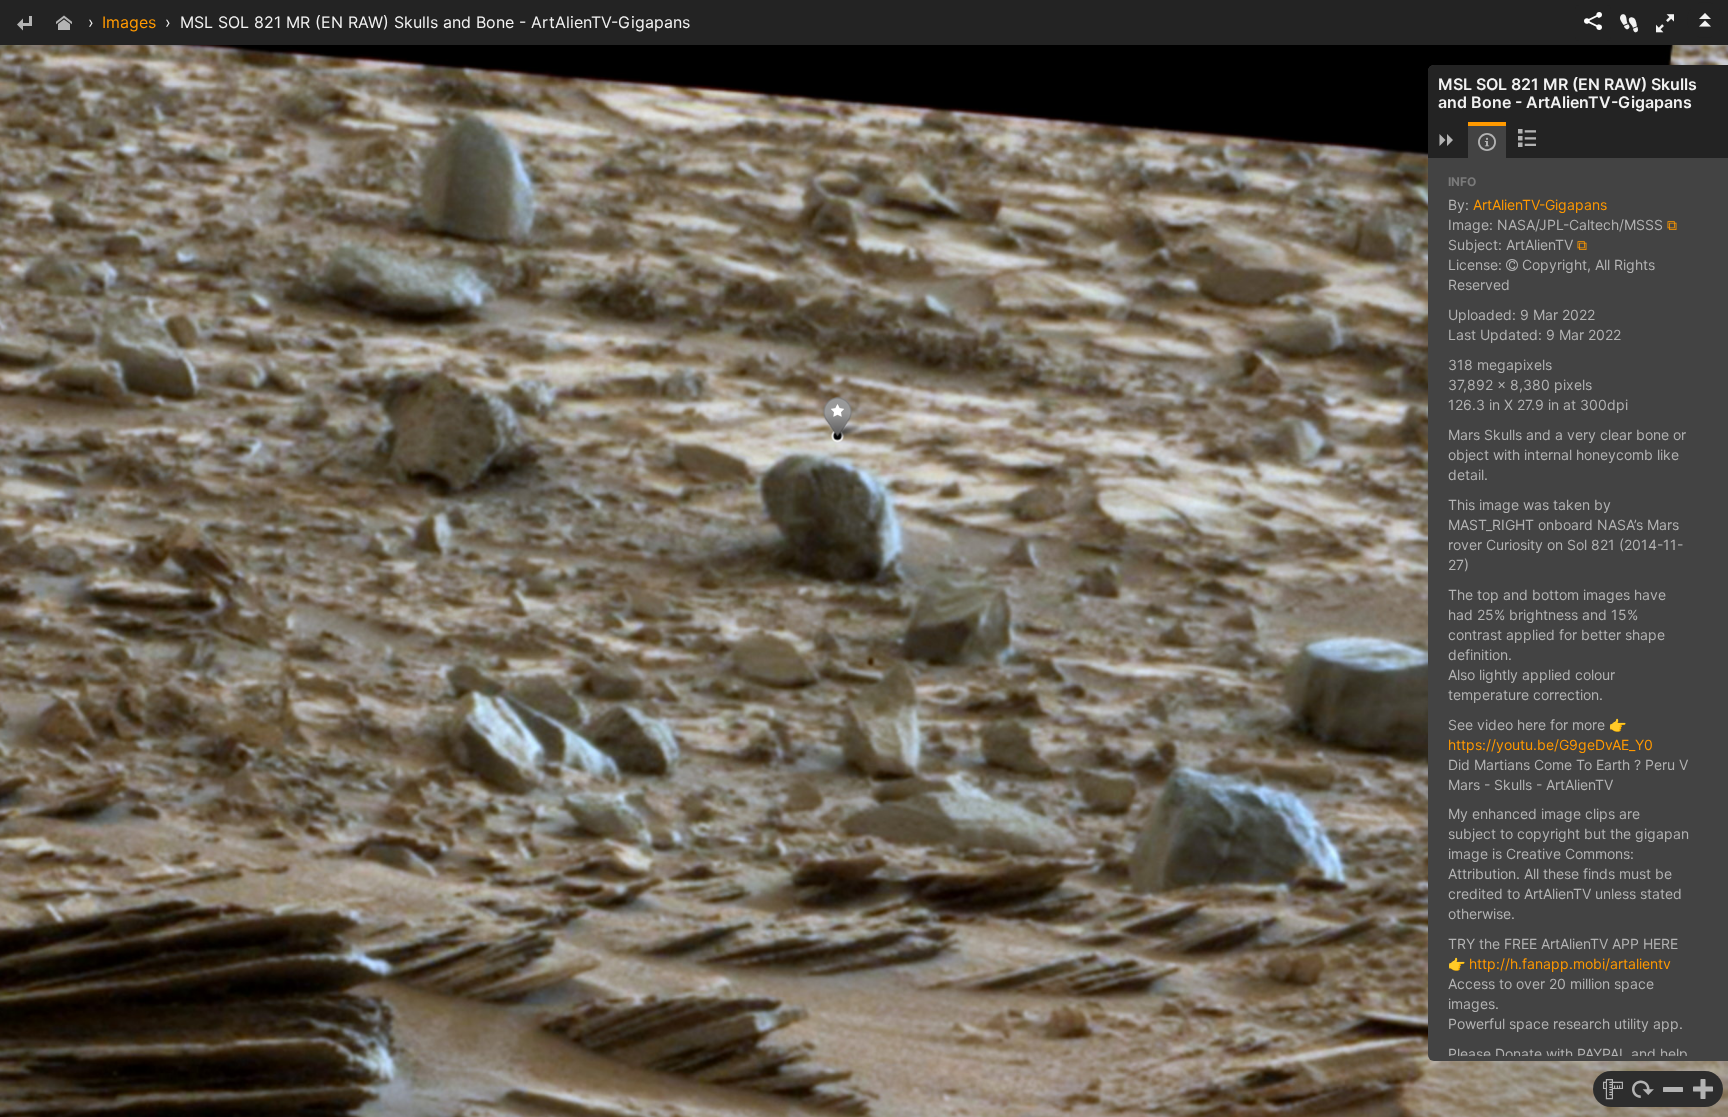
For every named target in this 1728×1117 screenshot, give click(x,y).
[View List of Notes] (1527, 140)
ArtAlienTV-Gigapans (1540, 204)
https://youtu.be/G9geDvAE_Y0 (1550, 744)
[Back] (24, 24)
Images (129, 22)
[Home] (64, 24)
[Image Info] (1487, 142)
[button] (1665, 23)
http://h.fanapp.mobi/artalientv (1570, 963)
